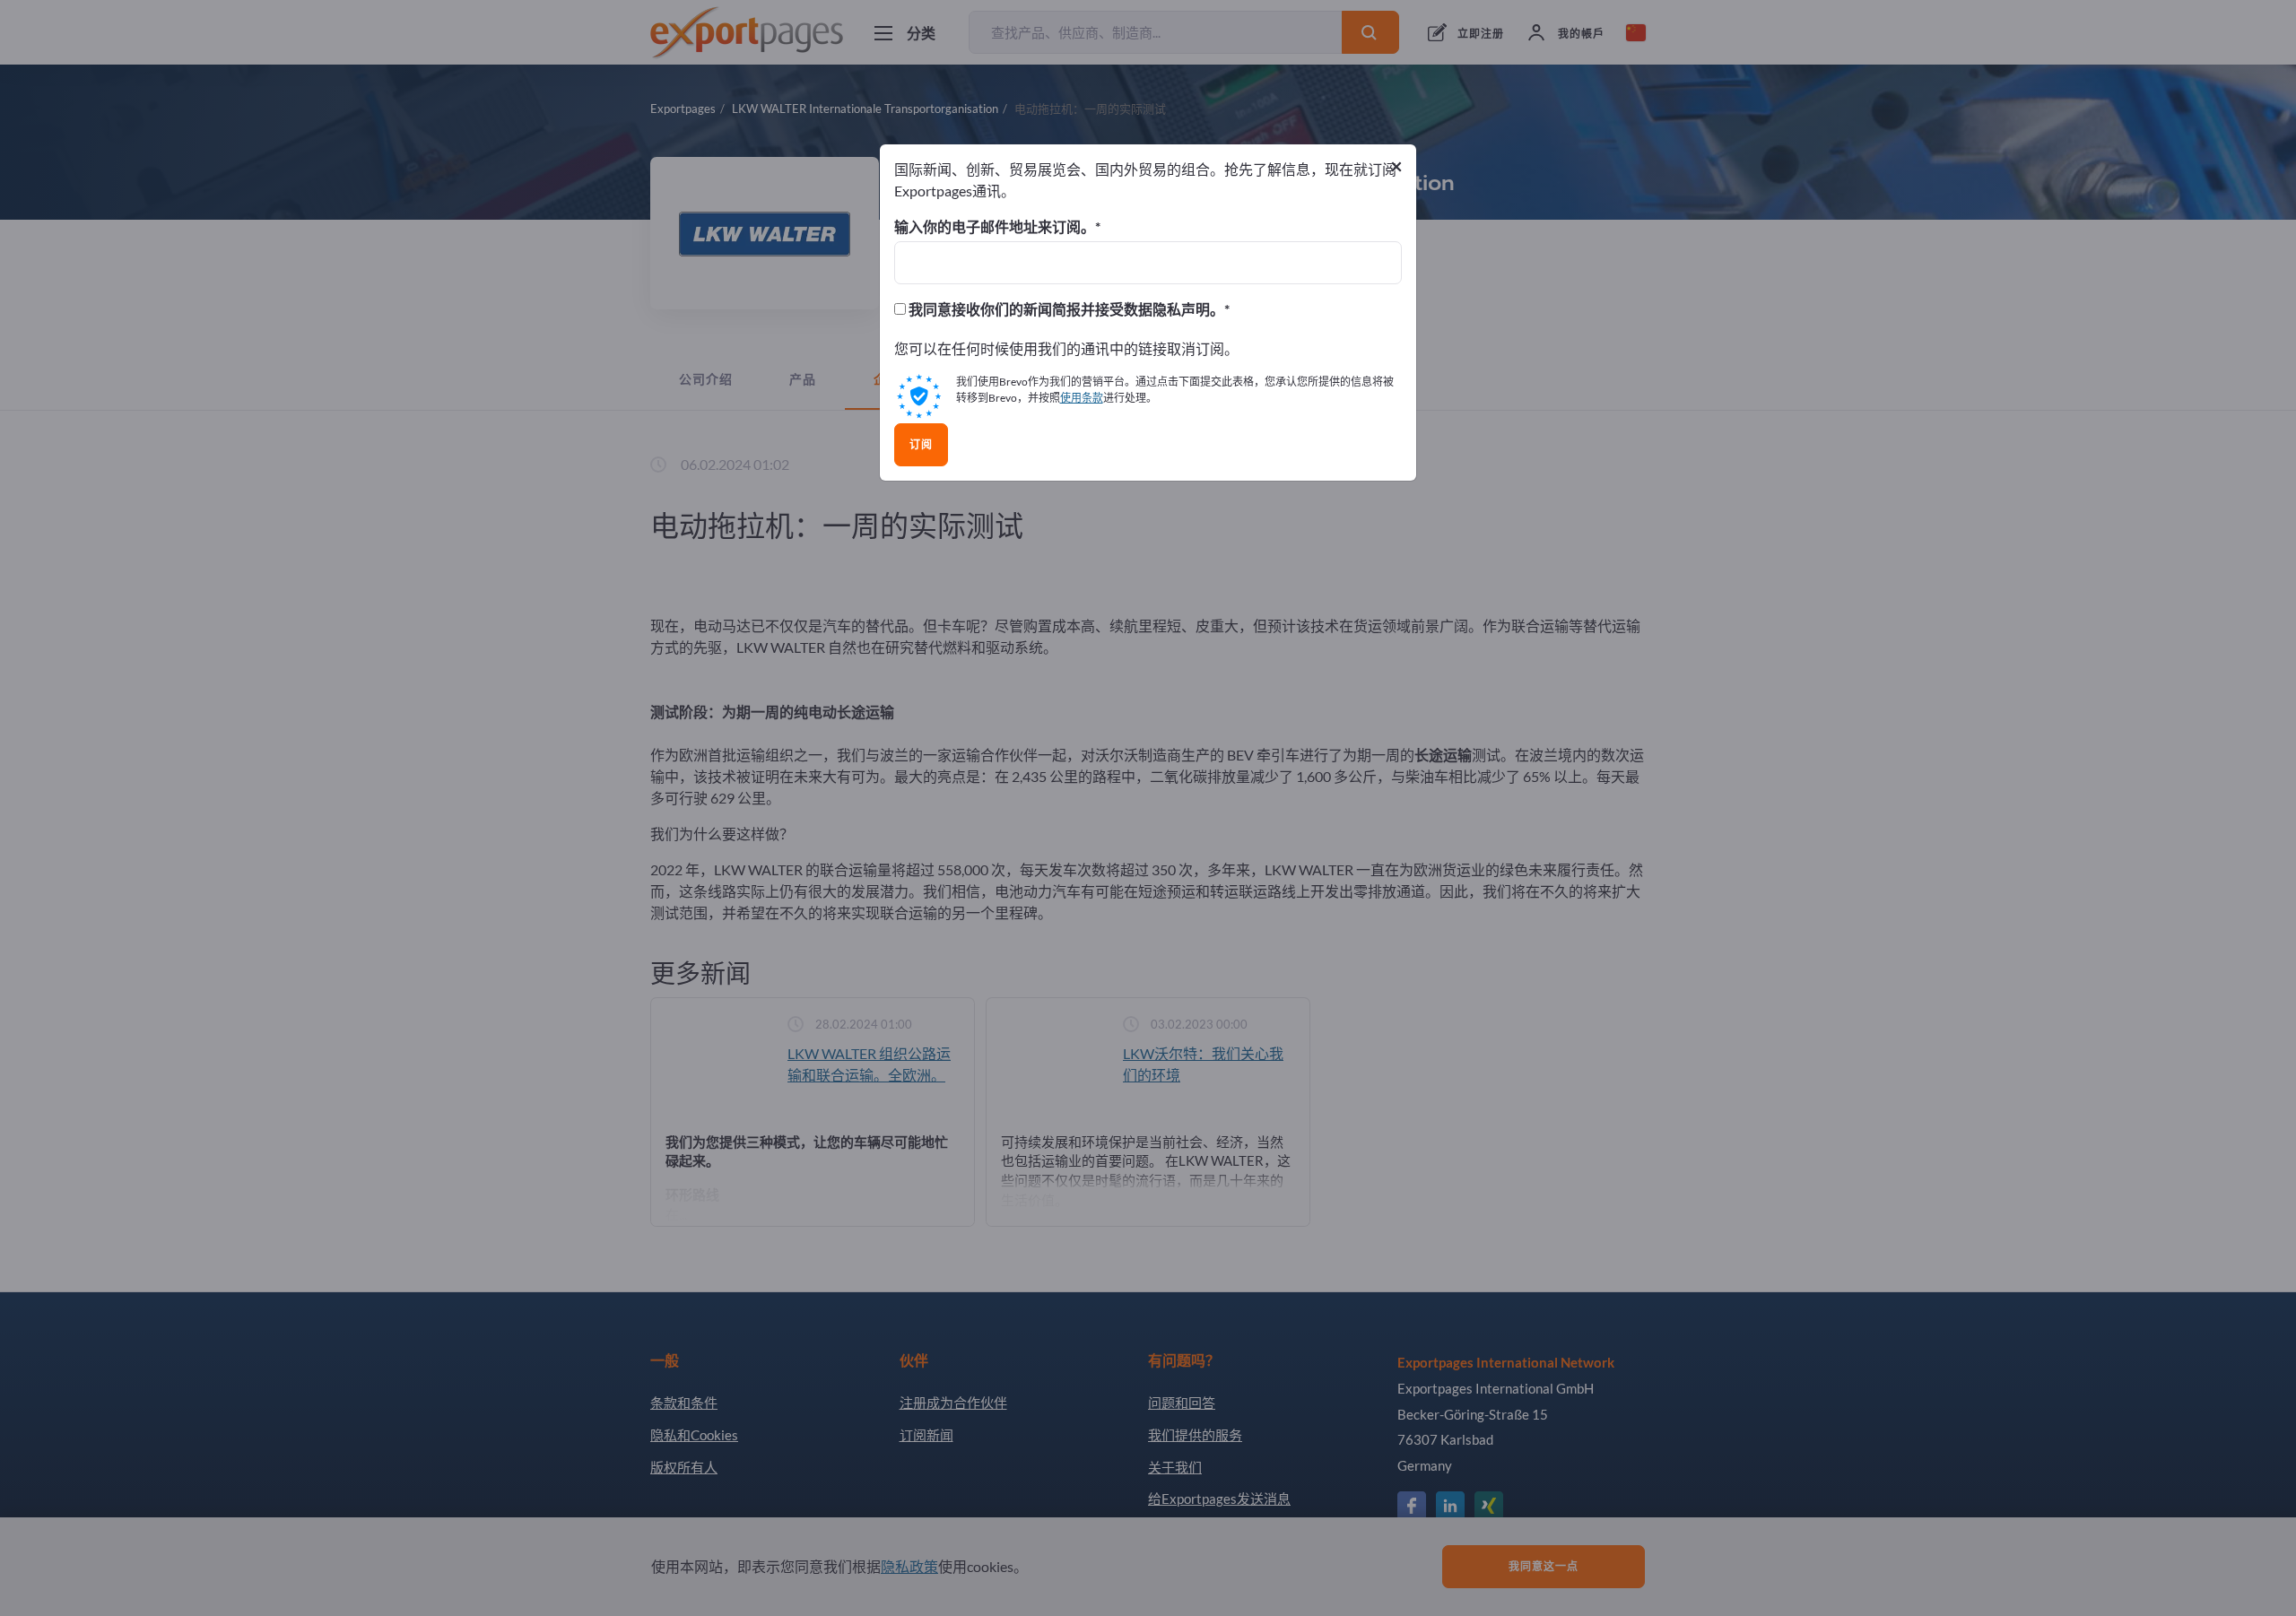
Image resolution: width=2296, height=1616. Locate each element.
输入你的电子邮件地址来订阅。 (995, 227)
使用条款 (1082, 398)
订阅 (921, 445)
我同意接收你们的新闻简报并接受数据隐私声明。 (1065, 309)
